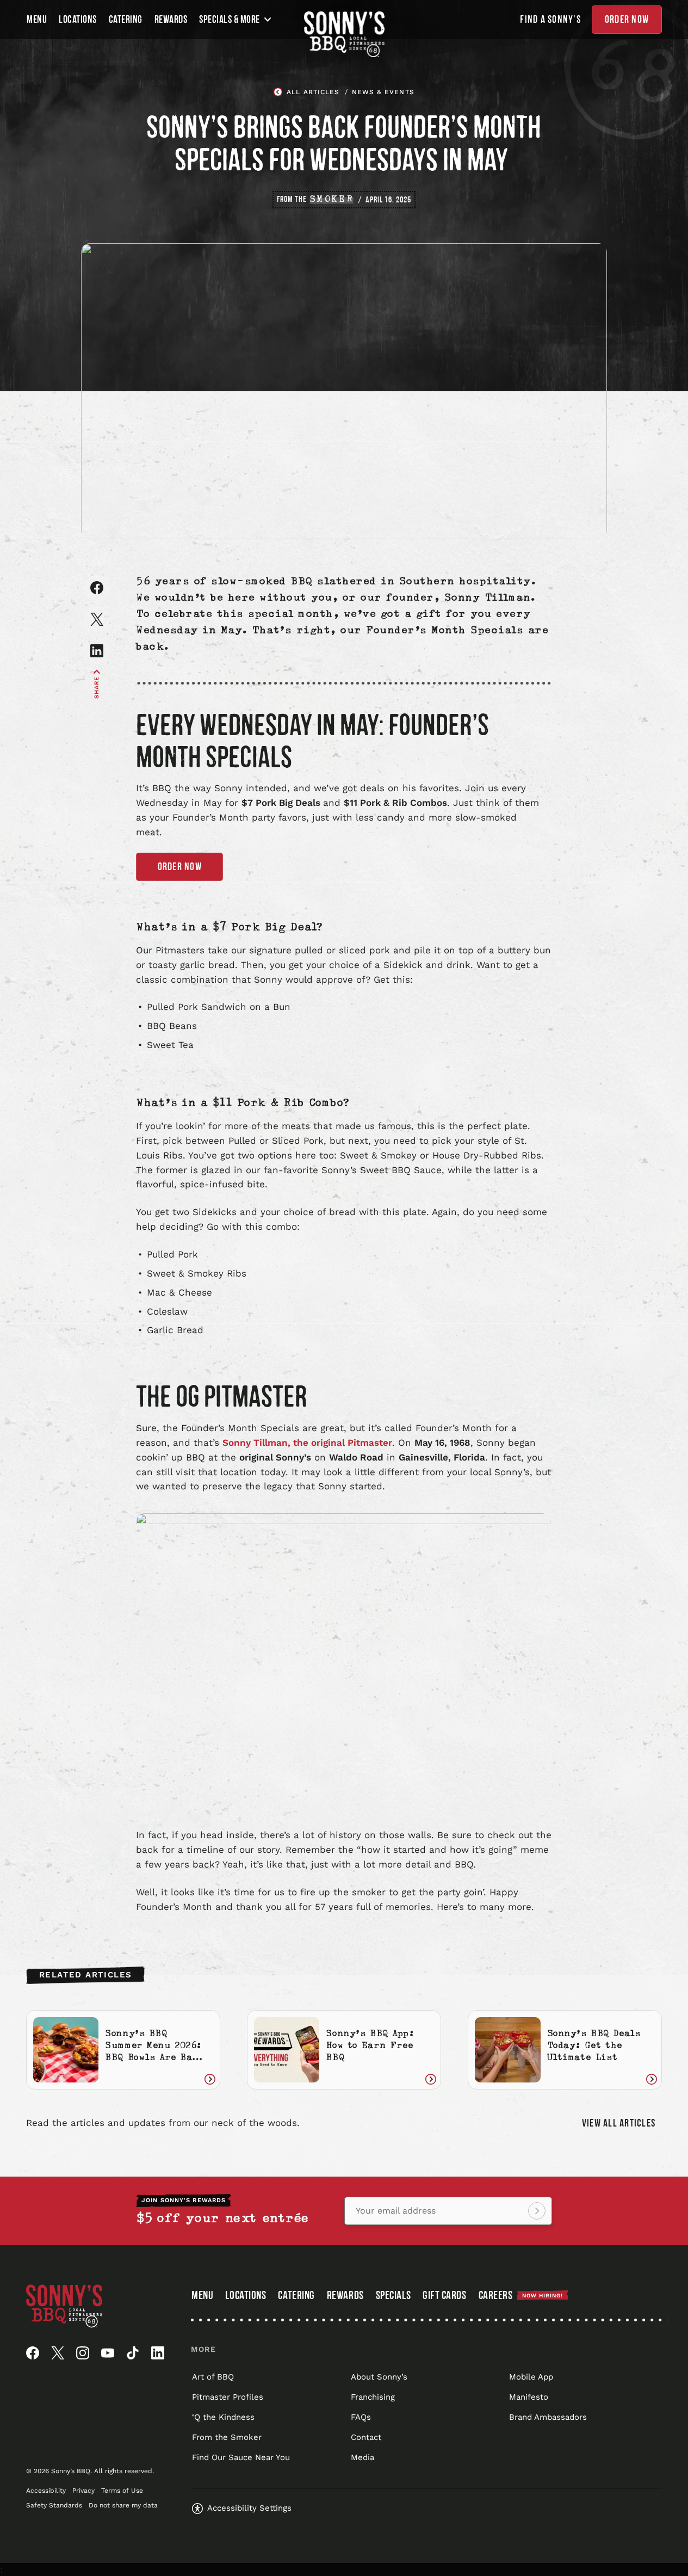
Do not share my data (123, 2505)
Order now (180, 867)
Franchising (373, 2397)
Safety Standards (54, 2505)
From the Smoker (227, 2437)
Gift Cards (444, 2297)
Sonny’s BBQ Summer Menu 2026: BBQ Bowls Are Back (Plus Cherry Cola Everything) (155, 2059)
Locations (78, 20)
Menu (37, 20)
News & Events (383, 92)
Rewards (171, 20)
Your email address (396, 2211)
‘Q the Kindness (223, 2417)
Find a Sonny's (550, 20)
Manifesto (529, 2397)
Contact (366, 2437)
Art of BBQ (213, 2377)
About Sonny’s (379, 2377)
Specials (393, 2295)
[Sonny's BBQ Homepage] (344, 34)
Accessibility (46, 2491)
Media (362, 2457)
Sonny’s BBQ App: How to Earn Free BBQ (370, 2047)
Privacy (83, 2491)
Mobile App (531, 2377)
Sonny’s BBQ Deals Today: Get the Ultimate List (594, 2047)
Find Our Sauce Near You (241, 2457)
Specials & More (230, 20)
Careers (521, 2295)
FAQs (361, 2417)
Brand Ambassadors (548, 2417)
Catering (126, 20)
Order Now (627, 20)
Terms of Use (122, 2491)
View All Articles (619, 2123)
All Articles (313, 92)
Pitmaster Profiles (228, 2397)
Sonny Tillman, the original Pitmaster (307, 1443)
